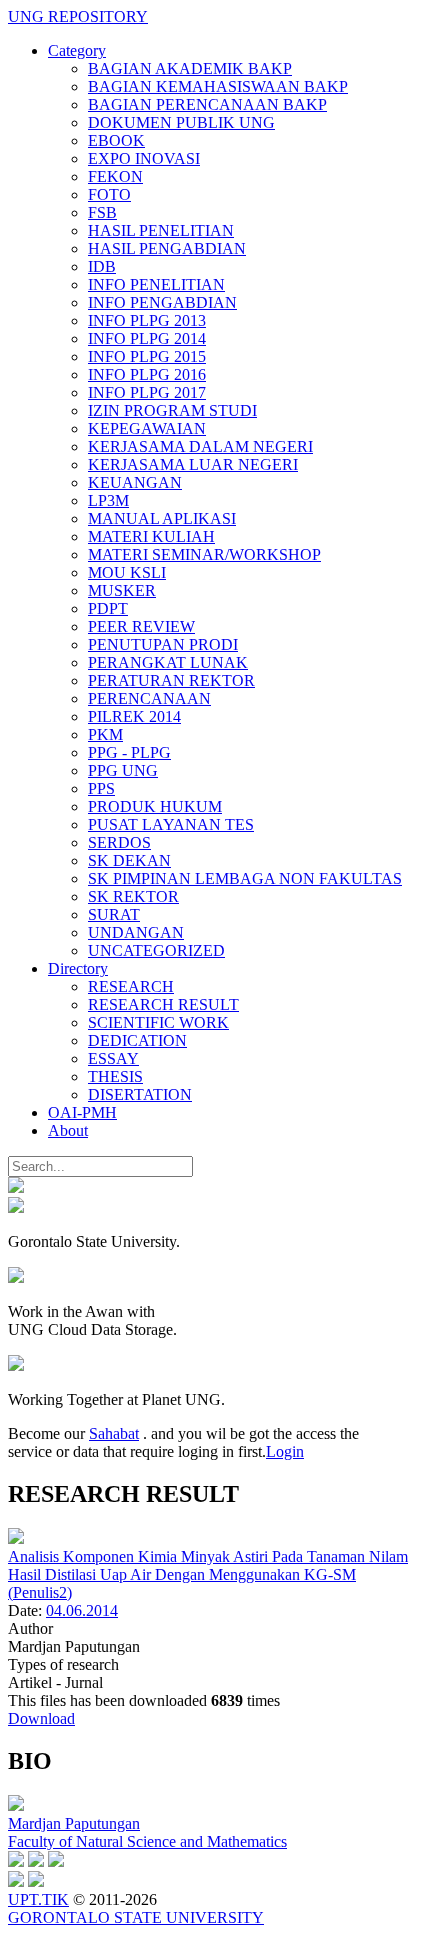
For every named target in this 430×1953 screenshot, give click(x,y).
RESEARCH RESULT (163, 1004)
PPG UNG (123, 770)
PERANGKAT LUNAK (168, 662)
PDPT (108, 608)
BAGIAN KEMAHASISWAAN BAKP (218, 86)
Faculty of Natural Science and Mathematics (147, 1841)
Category (77, 50)
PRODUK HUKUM (155, 806)
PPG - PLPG (129, 752)
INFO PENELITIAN (156, 284)
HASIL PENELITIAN (161, 230)
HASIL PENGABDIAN (167, 248)
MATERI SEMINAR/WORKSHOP (204, 554)
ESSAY (113, 1058)
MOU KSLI (127, 572)
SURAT (114, 914)
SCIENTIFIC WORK (158, 1022)
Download (41, 1718)
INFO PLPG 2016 (147, 374)
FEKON (115, 176)
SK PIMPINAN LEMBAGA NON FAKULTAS (245, 878)
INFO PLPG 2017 (147, 392)
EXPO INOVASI (144, 158)
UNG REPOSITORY (78, 16)
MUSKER (122, 590)
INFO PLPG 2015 (147, 356)
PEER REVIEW (141, 626)
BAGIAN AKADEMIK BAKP (190, 68)
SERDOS (119, 842)
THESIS (115, 1076)
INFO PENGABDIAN (162, 302)
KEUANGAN (135, 482)
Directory (78, 968)
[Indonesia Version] (16, 1187)
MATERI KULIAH (151, 536)
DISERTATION (140, 1094)
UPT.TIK (38, 1899)
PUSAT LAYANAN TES (171, 824)
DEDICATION (137, 1040)
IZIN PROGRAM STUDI (172, 410)
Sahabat (114, 1433)
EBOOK (116, 140)
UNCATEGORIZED (156, 950)
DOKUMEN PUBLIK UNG (181, 122)
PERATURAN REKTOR (171, 680)
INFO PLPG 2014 (147, 338)
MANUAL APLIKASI (162, 518)
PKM (105, 734)
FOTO (109, 194)
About (68, 1130)
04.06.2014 (82, 1610)
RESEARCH (131, 986)
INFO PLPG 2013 (147, 320)
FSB (102, 212)
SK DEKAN (129, 860)
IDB (102, 266)
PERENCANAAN (149, 698)
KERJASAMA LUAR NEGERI (193, 464)
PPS (101, 788)
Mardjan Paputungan (74, 1823)
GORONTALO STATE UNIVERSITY (136, 1917)
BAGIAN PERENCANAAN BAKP (207, 104)
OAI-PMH (82, 1112)
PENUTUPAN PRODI (163, 644)
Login (285, 1451)
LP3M (108, 500)
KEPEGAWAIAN (147, 428)
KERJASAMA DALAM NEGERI (200, 446)
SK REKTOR (133, 896)
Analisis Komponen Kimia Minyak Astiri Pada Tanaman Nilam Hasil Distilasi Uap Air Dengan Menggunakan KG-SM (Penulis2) (208, 1574)
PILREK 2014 (134, 716)
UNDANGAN (136, 932)
